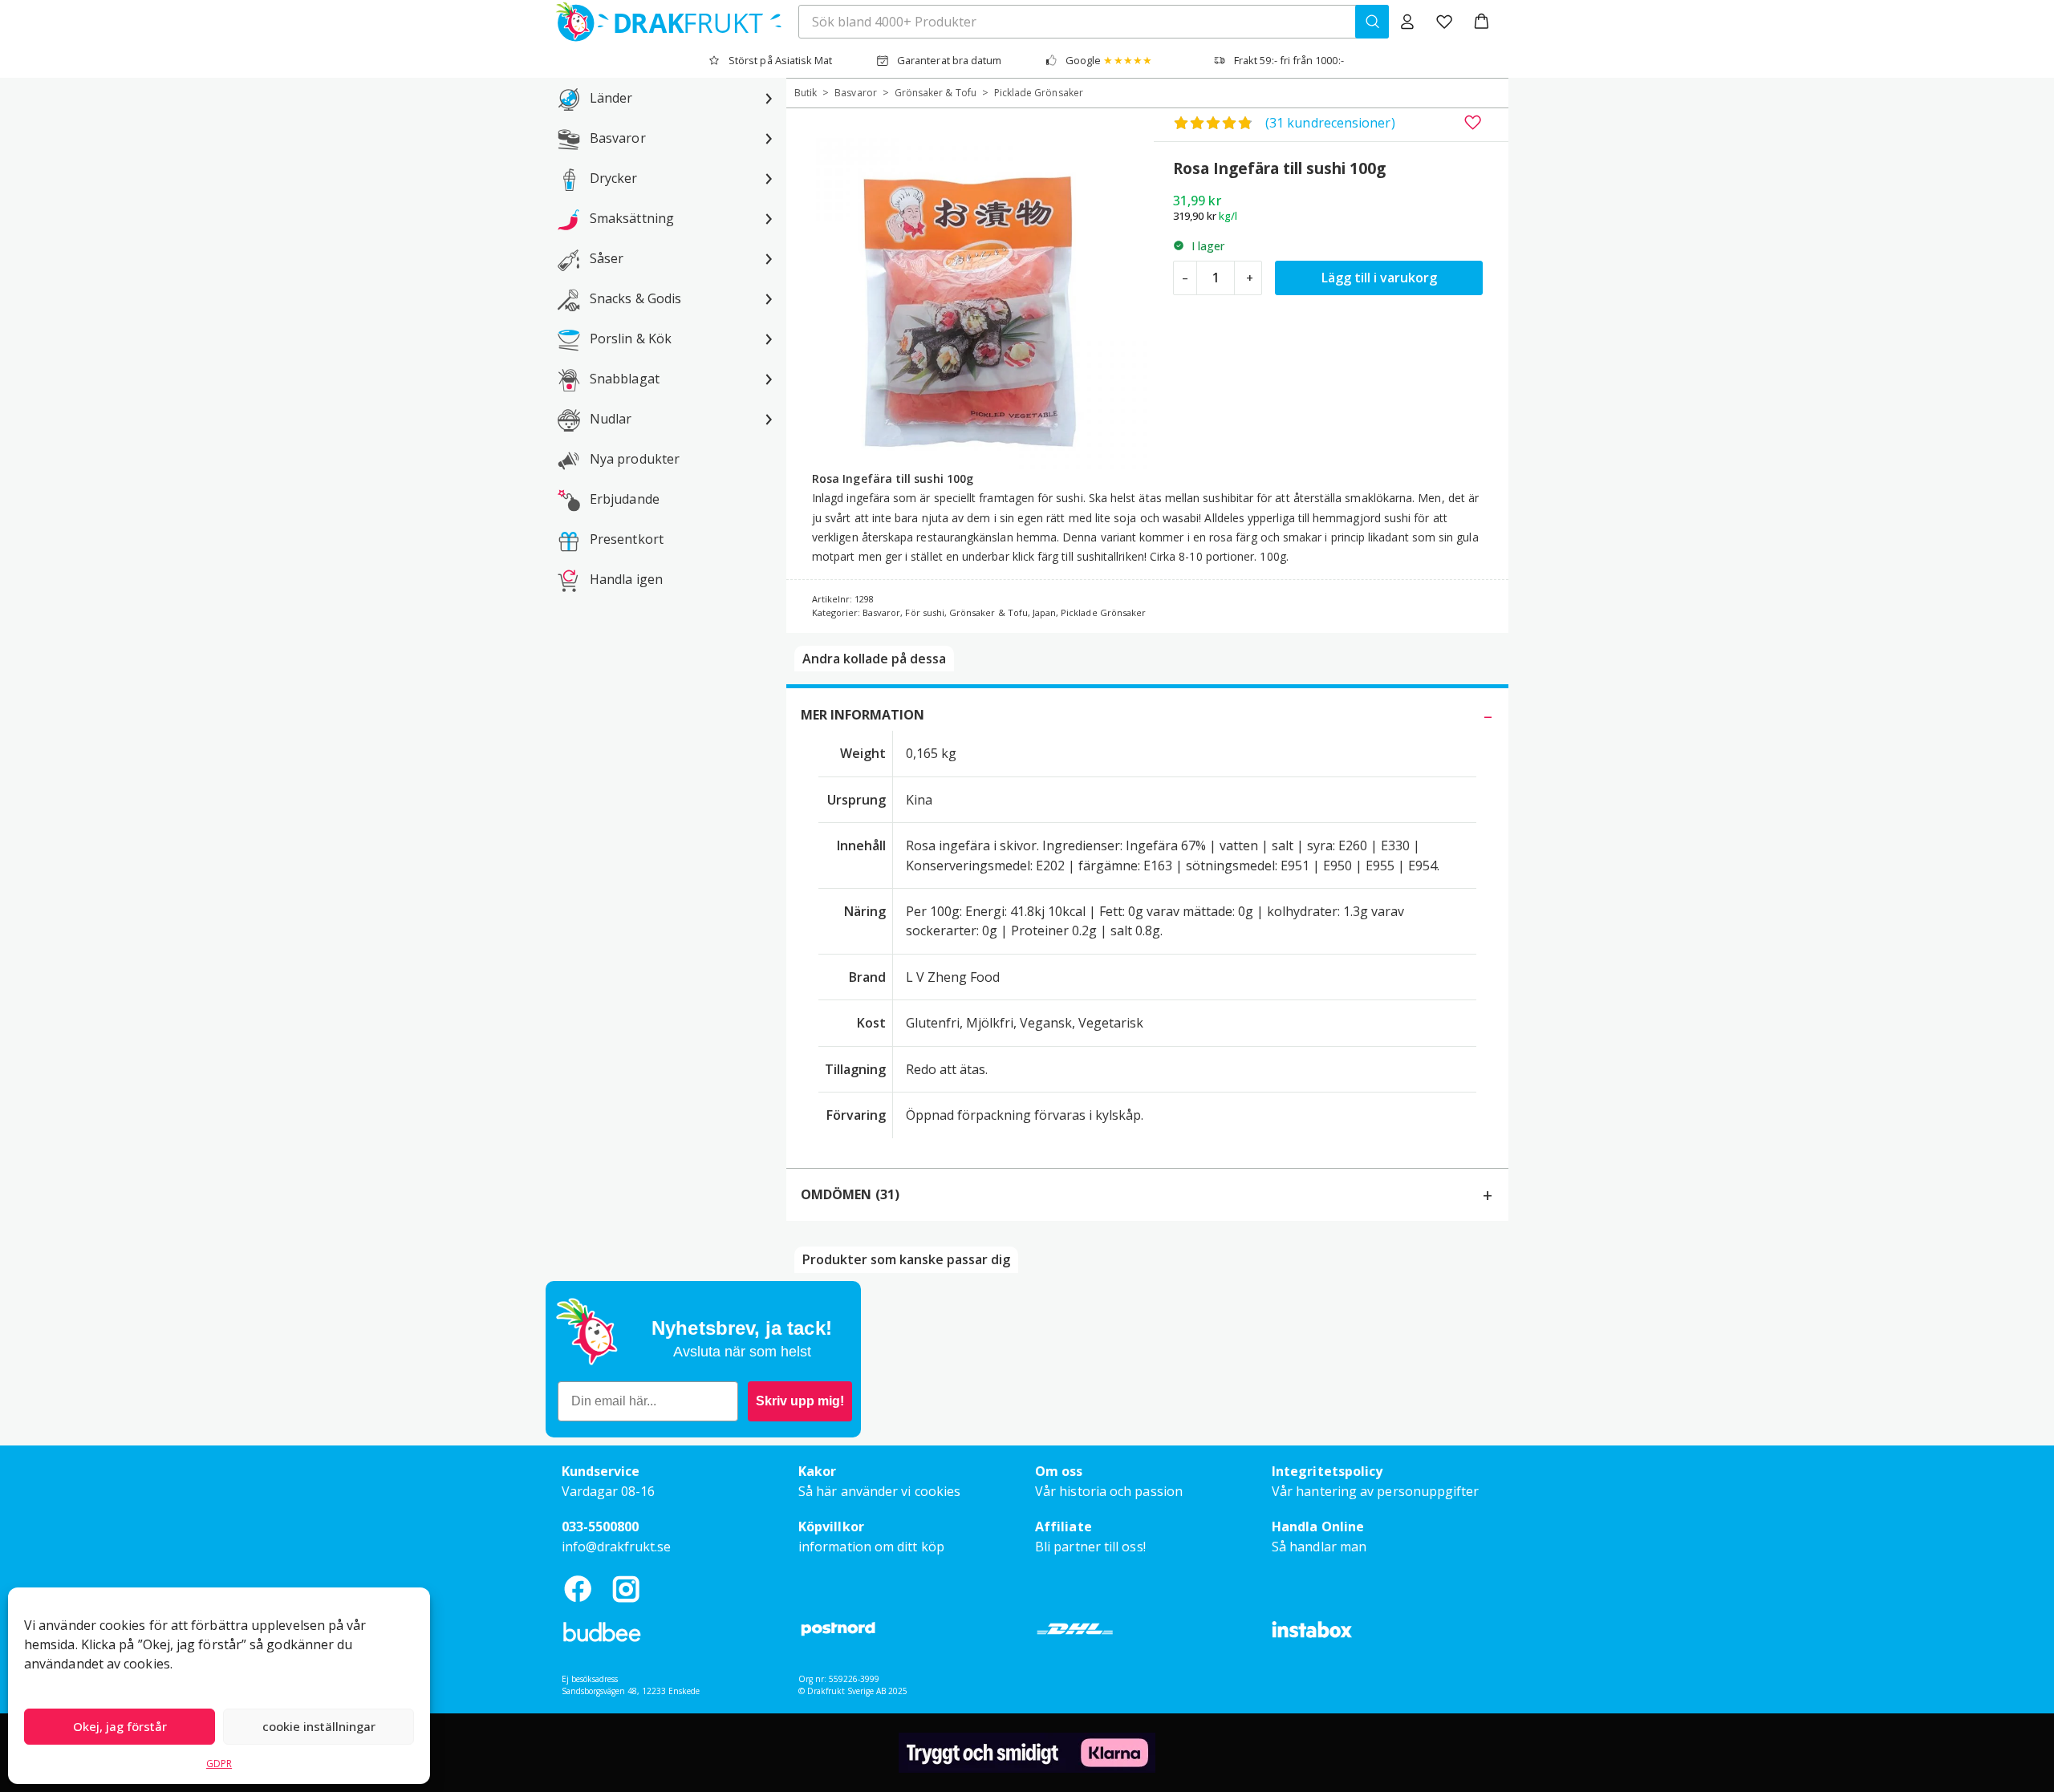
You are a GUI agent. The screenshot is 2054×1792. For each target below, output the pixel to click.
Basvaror (855, 93)
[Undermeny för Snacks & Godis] (769, 298)
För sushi (925, 612)
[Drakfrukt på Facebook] (578, 1589)
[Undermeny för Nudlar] (769, 419)
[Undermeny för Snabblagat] (769, 379)
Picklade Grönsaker (1039, 93)
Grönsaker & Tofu (936, 93)
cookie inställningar (319, 1726)
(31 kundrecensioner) (1330, 123)
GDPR (219, 1764)
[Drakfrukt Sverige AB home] (664, 22)
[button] (1482, 22)
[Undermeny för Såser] (769, 258)
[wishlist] (1444, 22)
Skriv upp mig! (800, 1401)
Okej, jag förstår (120, 1726)
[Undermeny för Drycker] (769, 178)
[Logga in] (1407, 22)
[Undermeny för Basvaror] (769, 138)
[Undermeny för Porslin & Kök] (769, 339)
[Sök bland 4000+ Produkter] (1372, 22)
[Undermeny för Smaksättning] (769, 218)
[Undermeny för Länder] (769, 98)
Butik (806, 93)
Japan (1044, 612)
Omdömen (850, 1194)
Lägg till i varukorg (1379, 278)
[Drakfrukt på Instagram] (626, 1589)
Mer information (863, 715)
